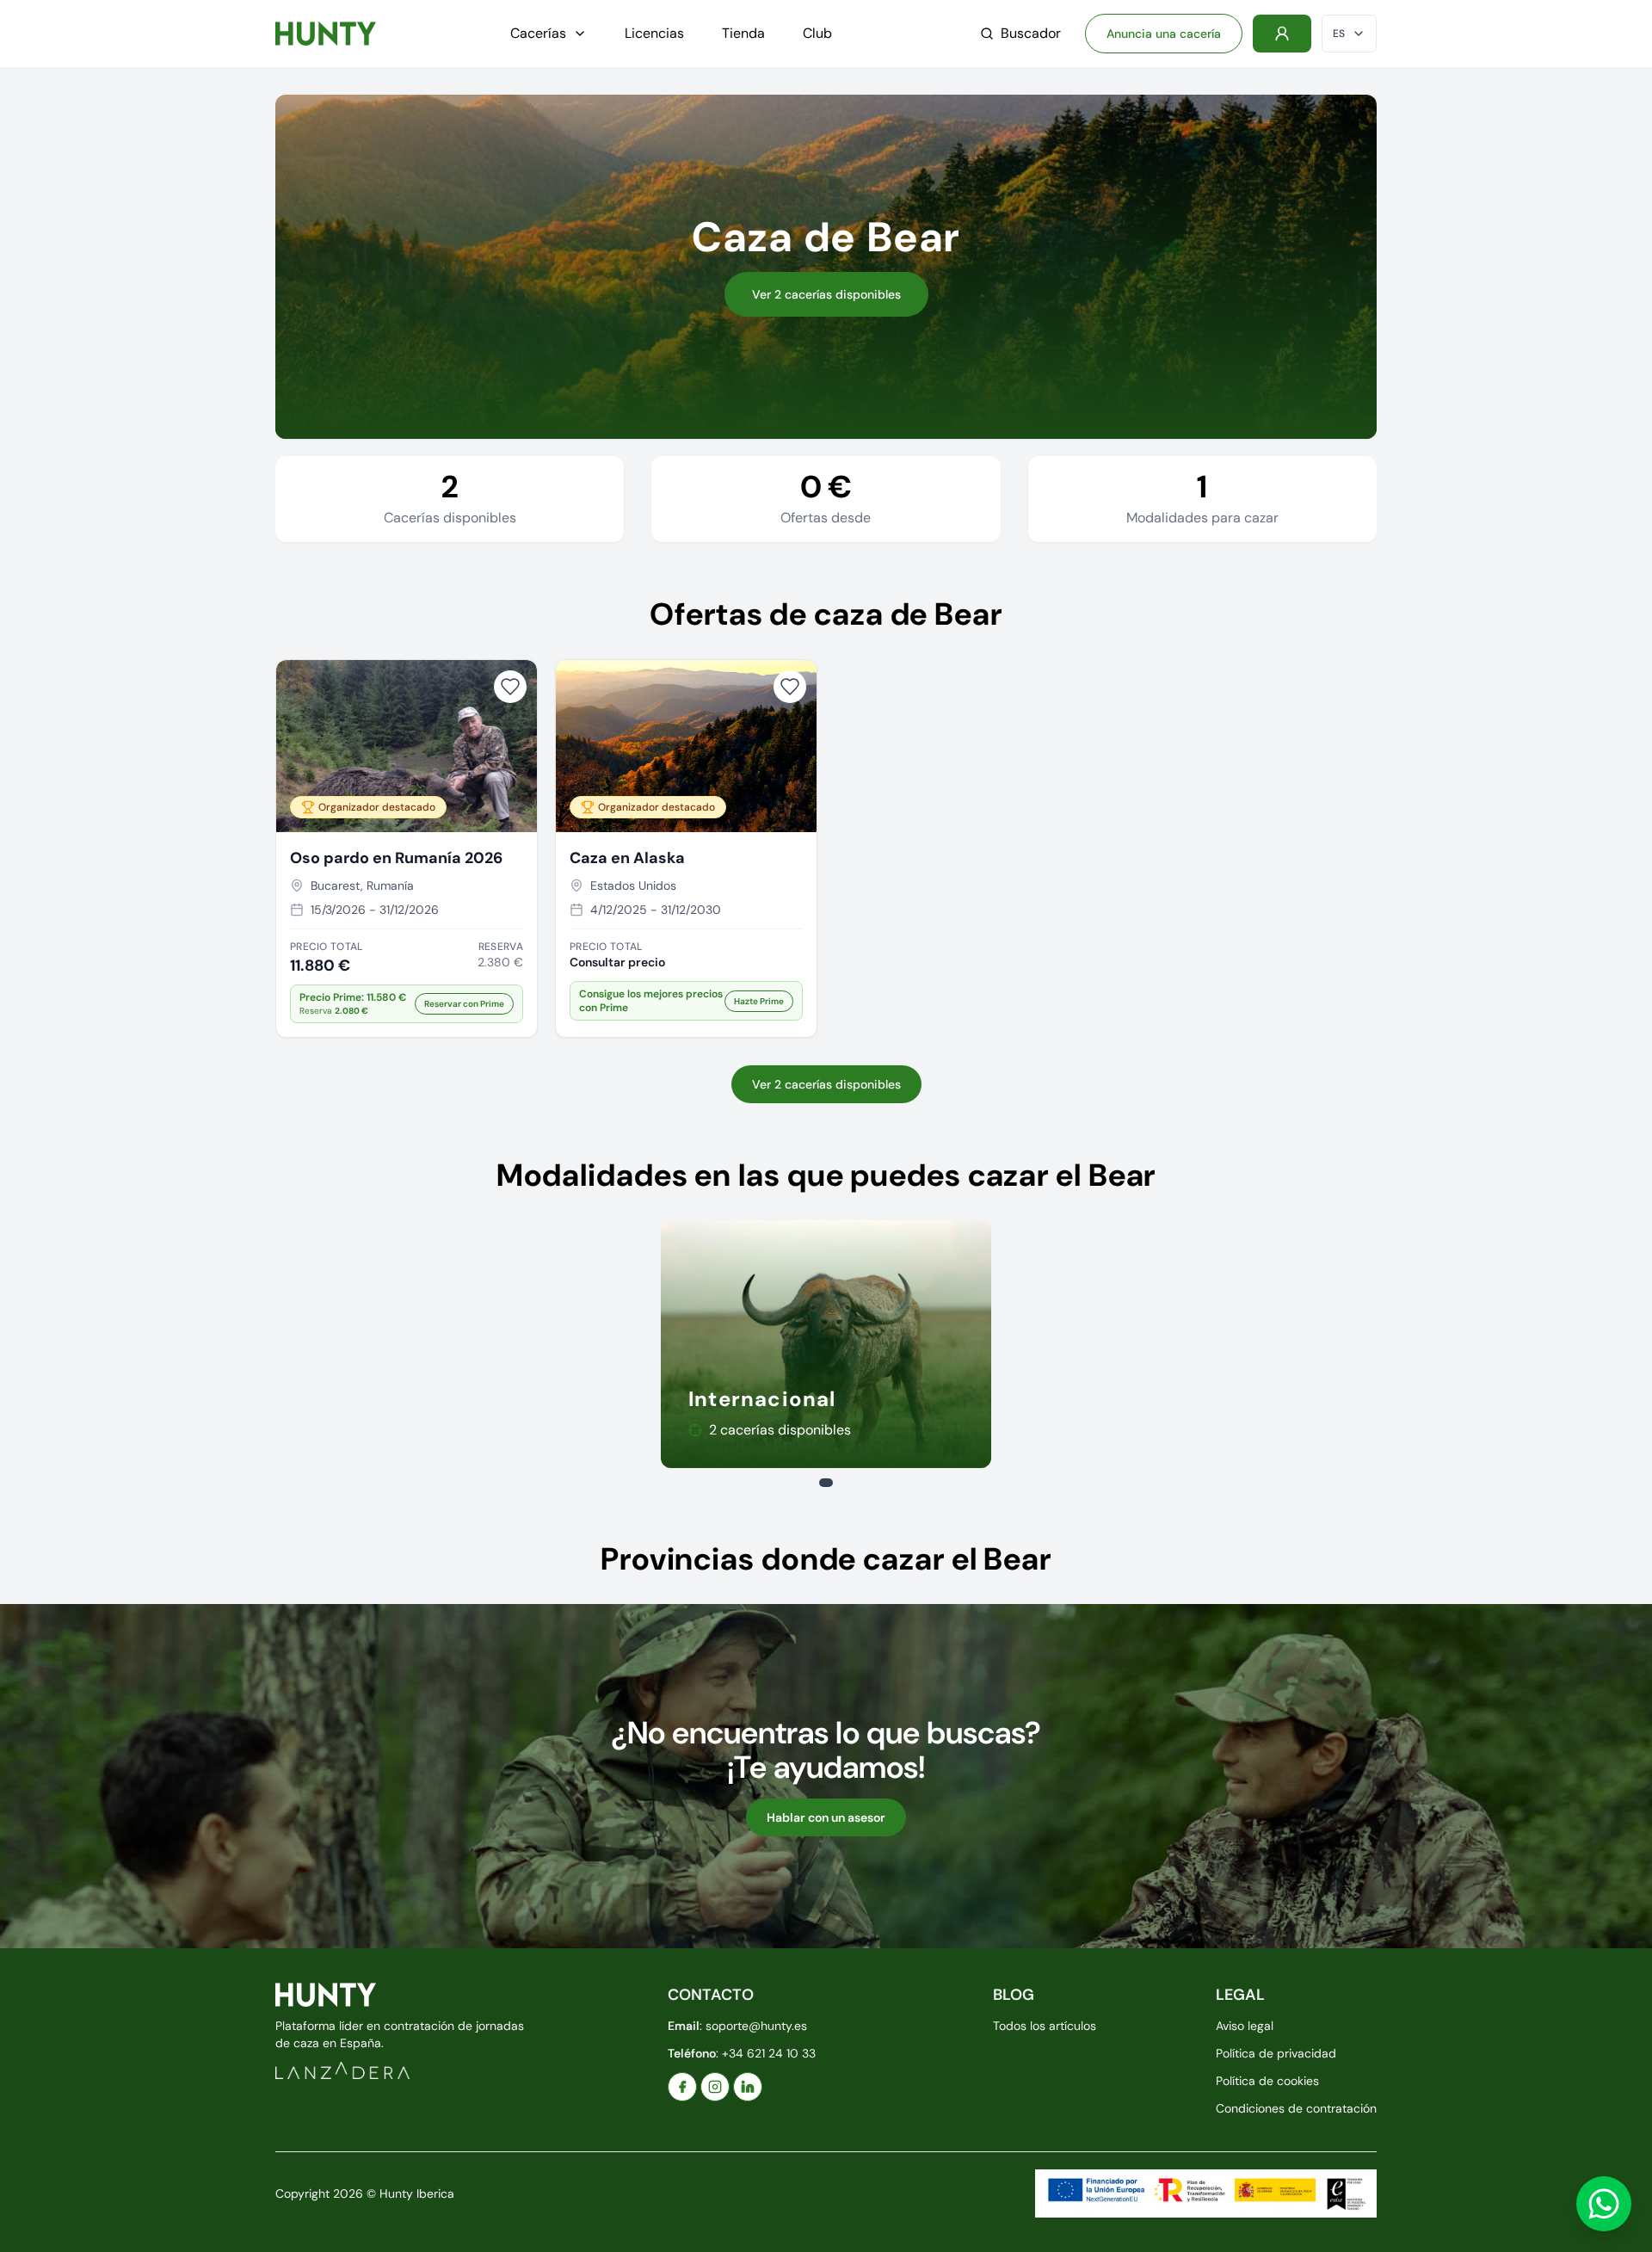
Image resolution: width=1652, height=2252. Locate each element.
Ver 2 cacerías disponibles (826, 294)
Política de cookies (1267, 2081)
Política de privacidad (1276, 2053)
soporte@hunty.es (756, 2026)
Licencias (654, 33)
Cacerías (538, 33)
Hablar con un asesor (826, 1817)
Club (817, 33)
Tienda (743, 33)
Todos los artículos (1045, 2026)
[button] (407, 1004)
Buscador (1031, 33)
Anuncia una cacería (1164, 34)
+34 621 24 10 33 (769, 2053)
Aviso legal (1245, 2026)
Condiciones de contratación (1296, 2108)
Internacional (762, 1399)
